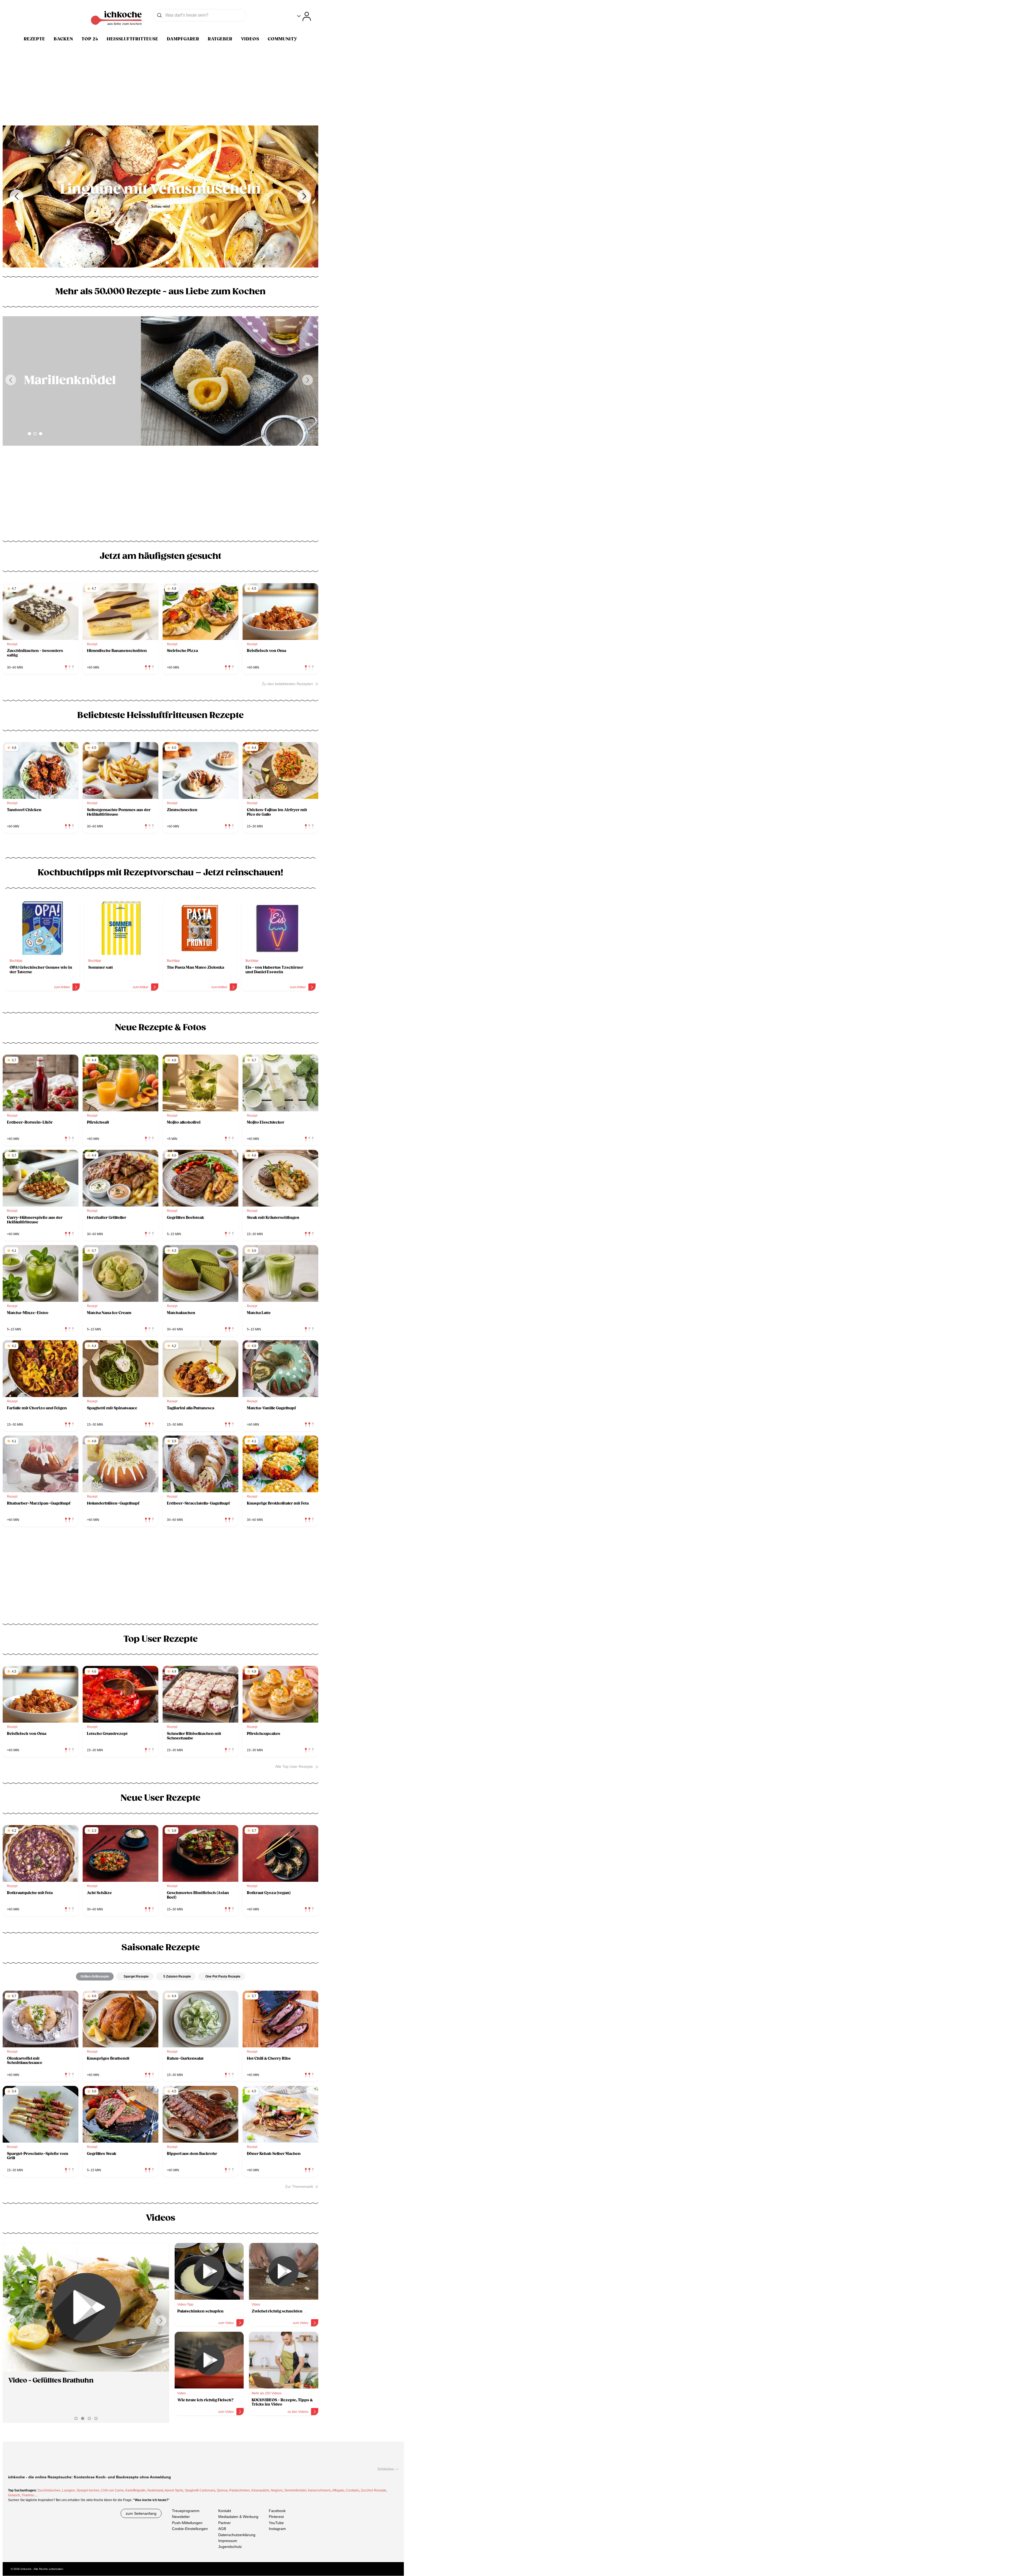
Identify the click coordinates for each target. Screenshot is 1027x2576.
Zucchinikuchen (49, 2490)
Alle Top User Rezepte (294, 1766)
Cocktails (352, 2490)
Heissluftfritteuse (133, 39)
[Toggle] (304, 16)
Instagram (277, 2529)
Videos (250, 39)
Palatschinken (239, 2490)
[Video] (86, 2307)
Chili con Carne (112, 2490)
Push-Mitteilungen (187, 2523)
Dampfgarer (183, 39)
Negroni (277, 2490)
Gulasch (14, 2495)
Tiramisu (28, 2495)
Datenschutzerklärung (237, 2535)
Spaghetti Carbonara (200, 2490)
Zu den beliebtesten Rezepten (287, 684)
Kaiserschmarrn (319, 2490)
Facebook (277, 2511)
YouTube (276, 2523)
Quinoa (222, 2490)
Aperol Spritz (174, 2490)
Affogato (338, 2490)
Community (283, 39)
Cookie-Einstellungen (190, 2529)
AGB (222, 2529)
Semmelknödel (295, 2490)
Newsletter (181, 2517)
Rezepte (35, 39)
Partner (225, 2523)
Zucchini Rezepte (373, 2490)
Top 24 (90, 39)
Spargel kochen (88, 2490)
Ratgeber (220, 39)
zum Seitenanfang (141, 2513)
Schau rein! (161, 206)
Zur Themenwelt (299, 2186)
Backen (63, 39)
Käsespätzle (260, 2490)
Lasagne (68, 2490)
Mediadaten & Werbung (238, 2517)
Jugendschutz (230, 2547)
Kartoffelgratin (136, 2490)
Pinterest (276, 2517)
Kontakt (225, 2511)
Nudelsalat (155, 2490)
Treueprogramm (186, 2511)
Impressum (228, 2541)
